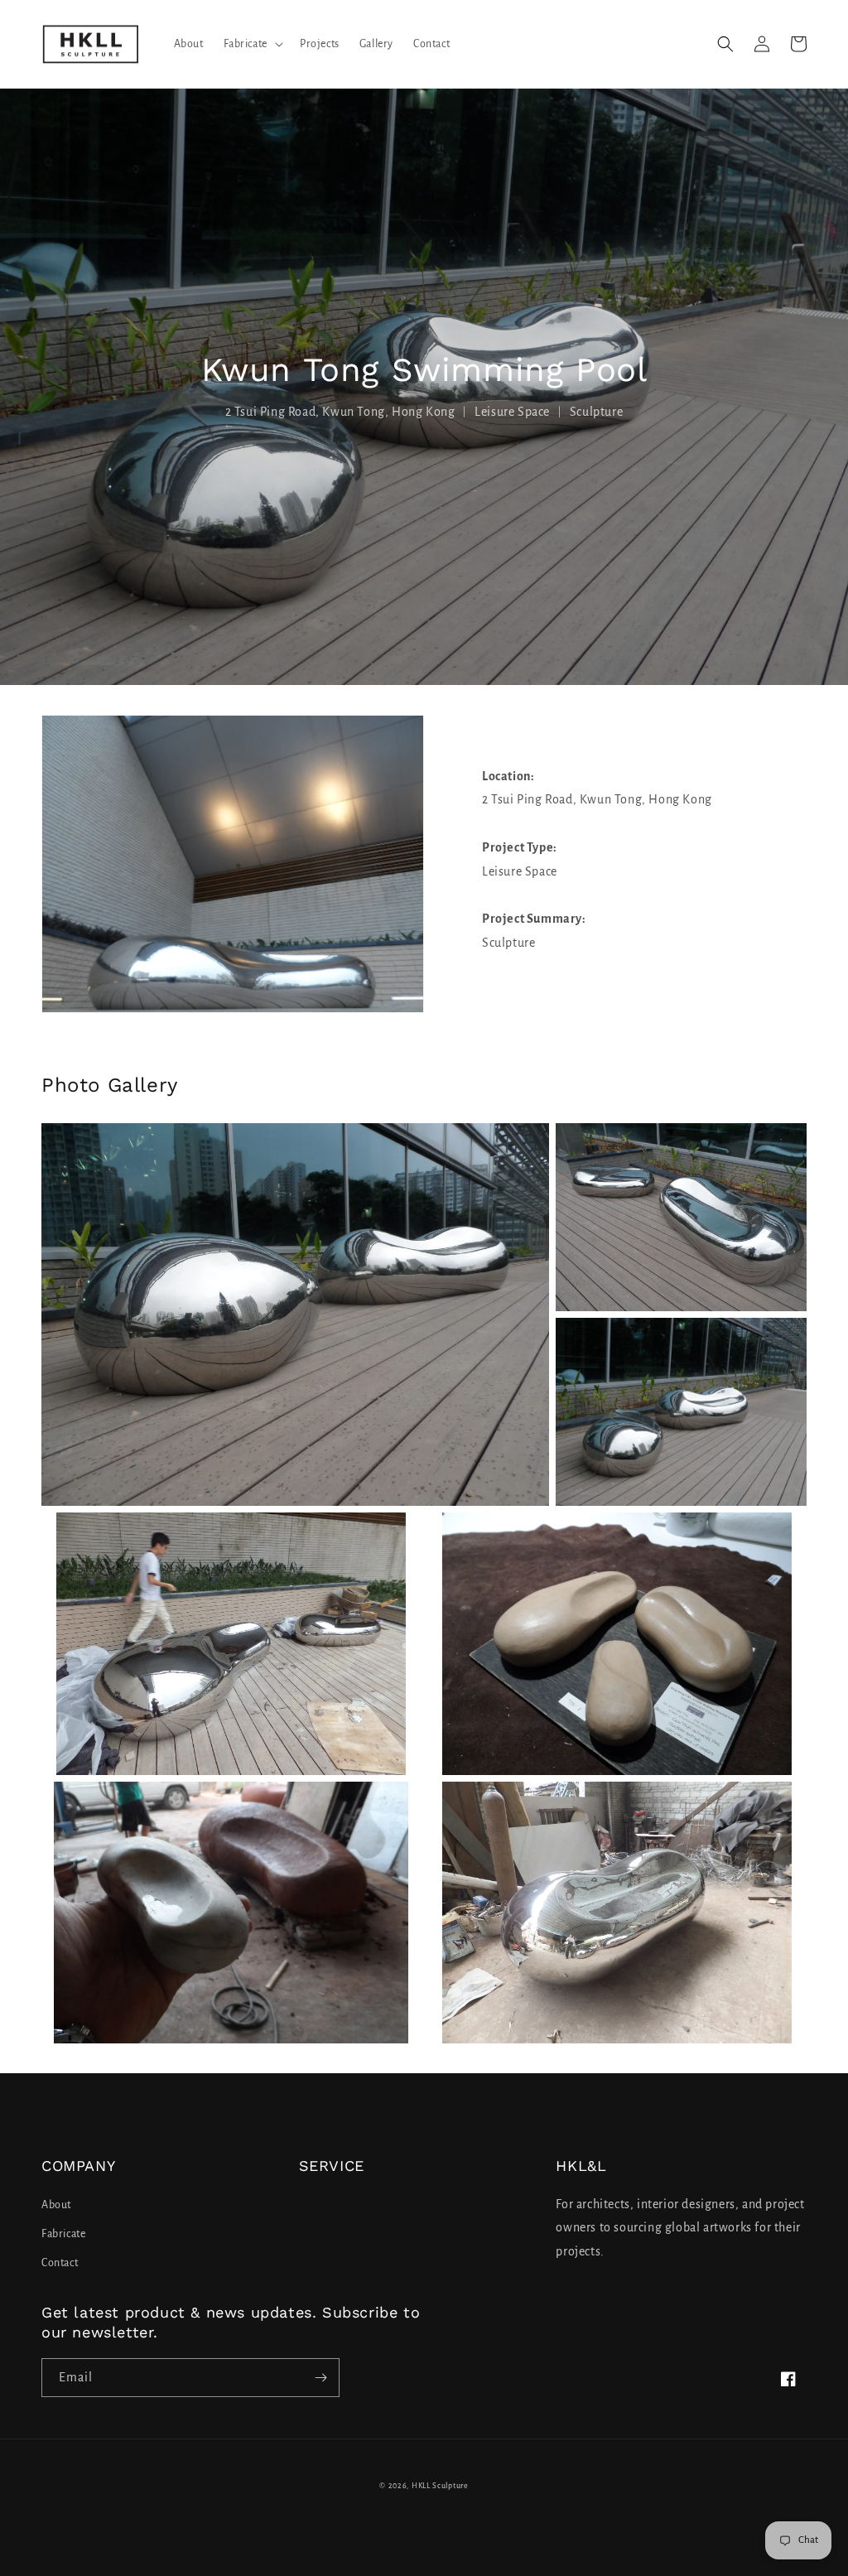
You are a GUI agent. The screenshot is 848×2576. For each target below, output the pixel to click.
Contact (60, 2263)
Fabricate (63, 2234)
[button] (252, 44)
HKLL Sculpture (440, 2486)
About (56, 2205)
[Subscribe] (320, 2378)
